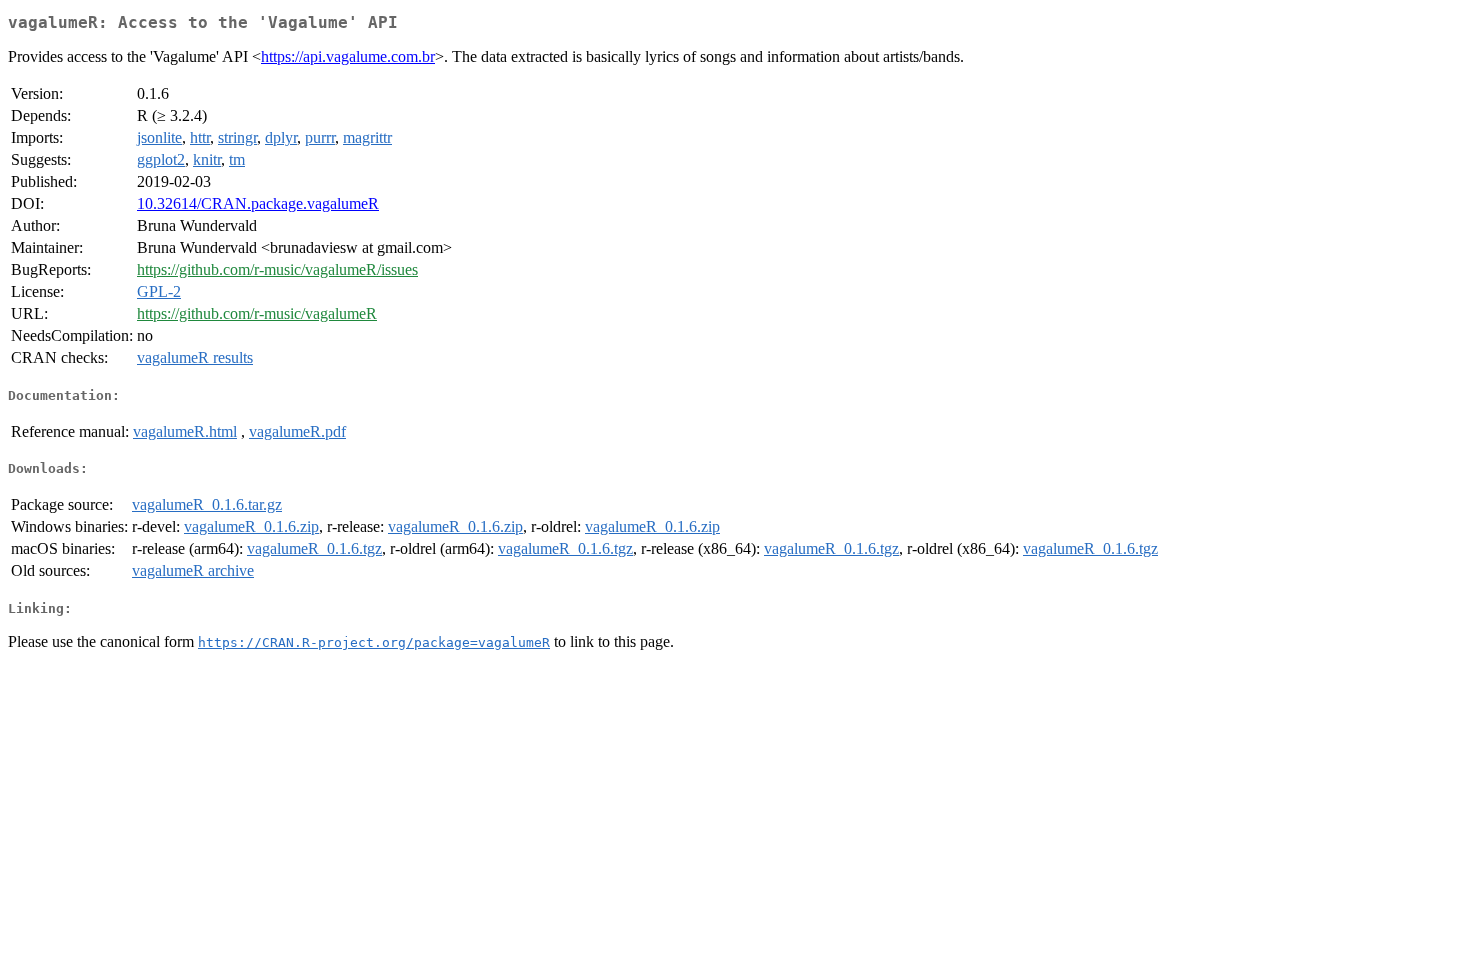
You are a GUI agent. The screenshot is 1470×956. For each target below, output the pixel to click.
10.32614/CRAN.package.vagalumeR (258, 203)
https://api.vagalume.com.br (348, 56)
